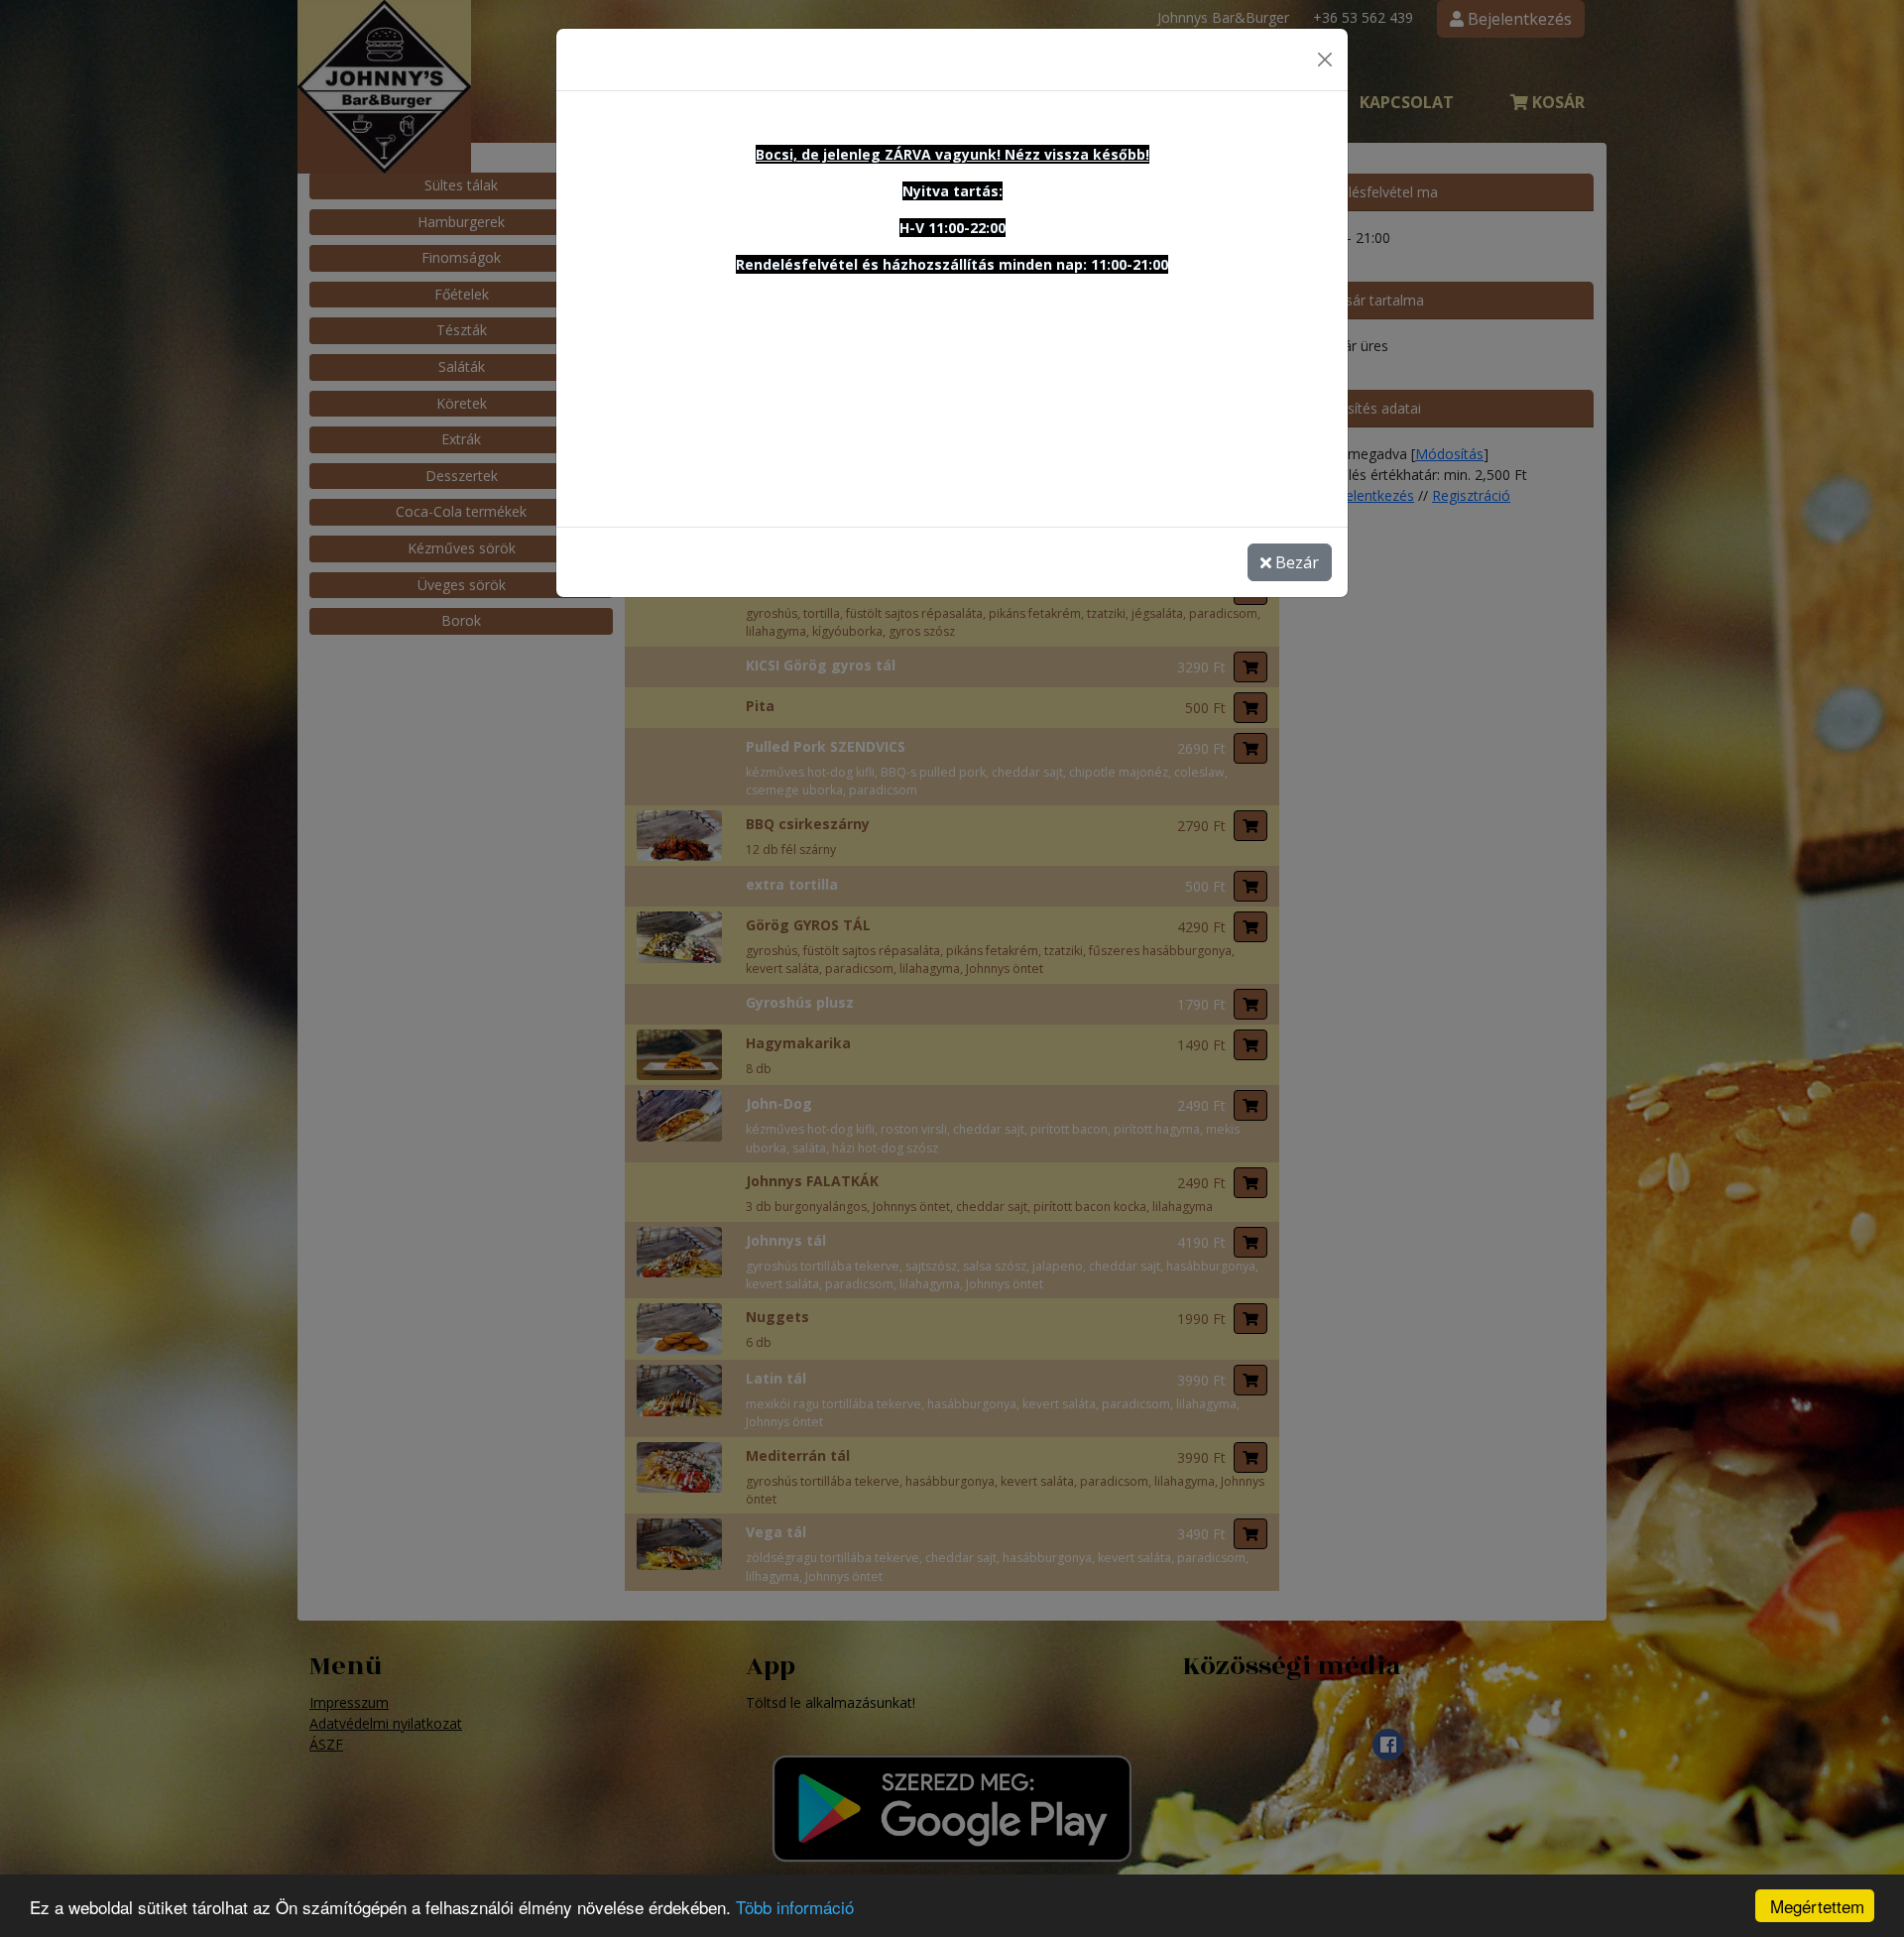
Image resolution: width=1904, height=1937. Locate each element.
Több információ (795, 1907)
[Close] (1325, 60)
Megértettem (1817, 1906)
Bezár (1295, 562)
